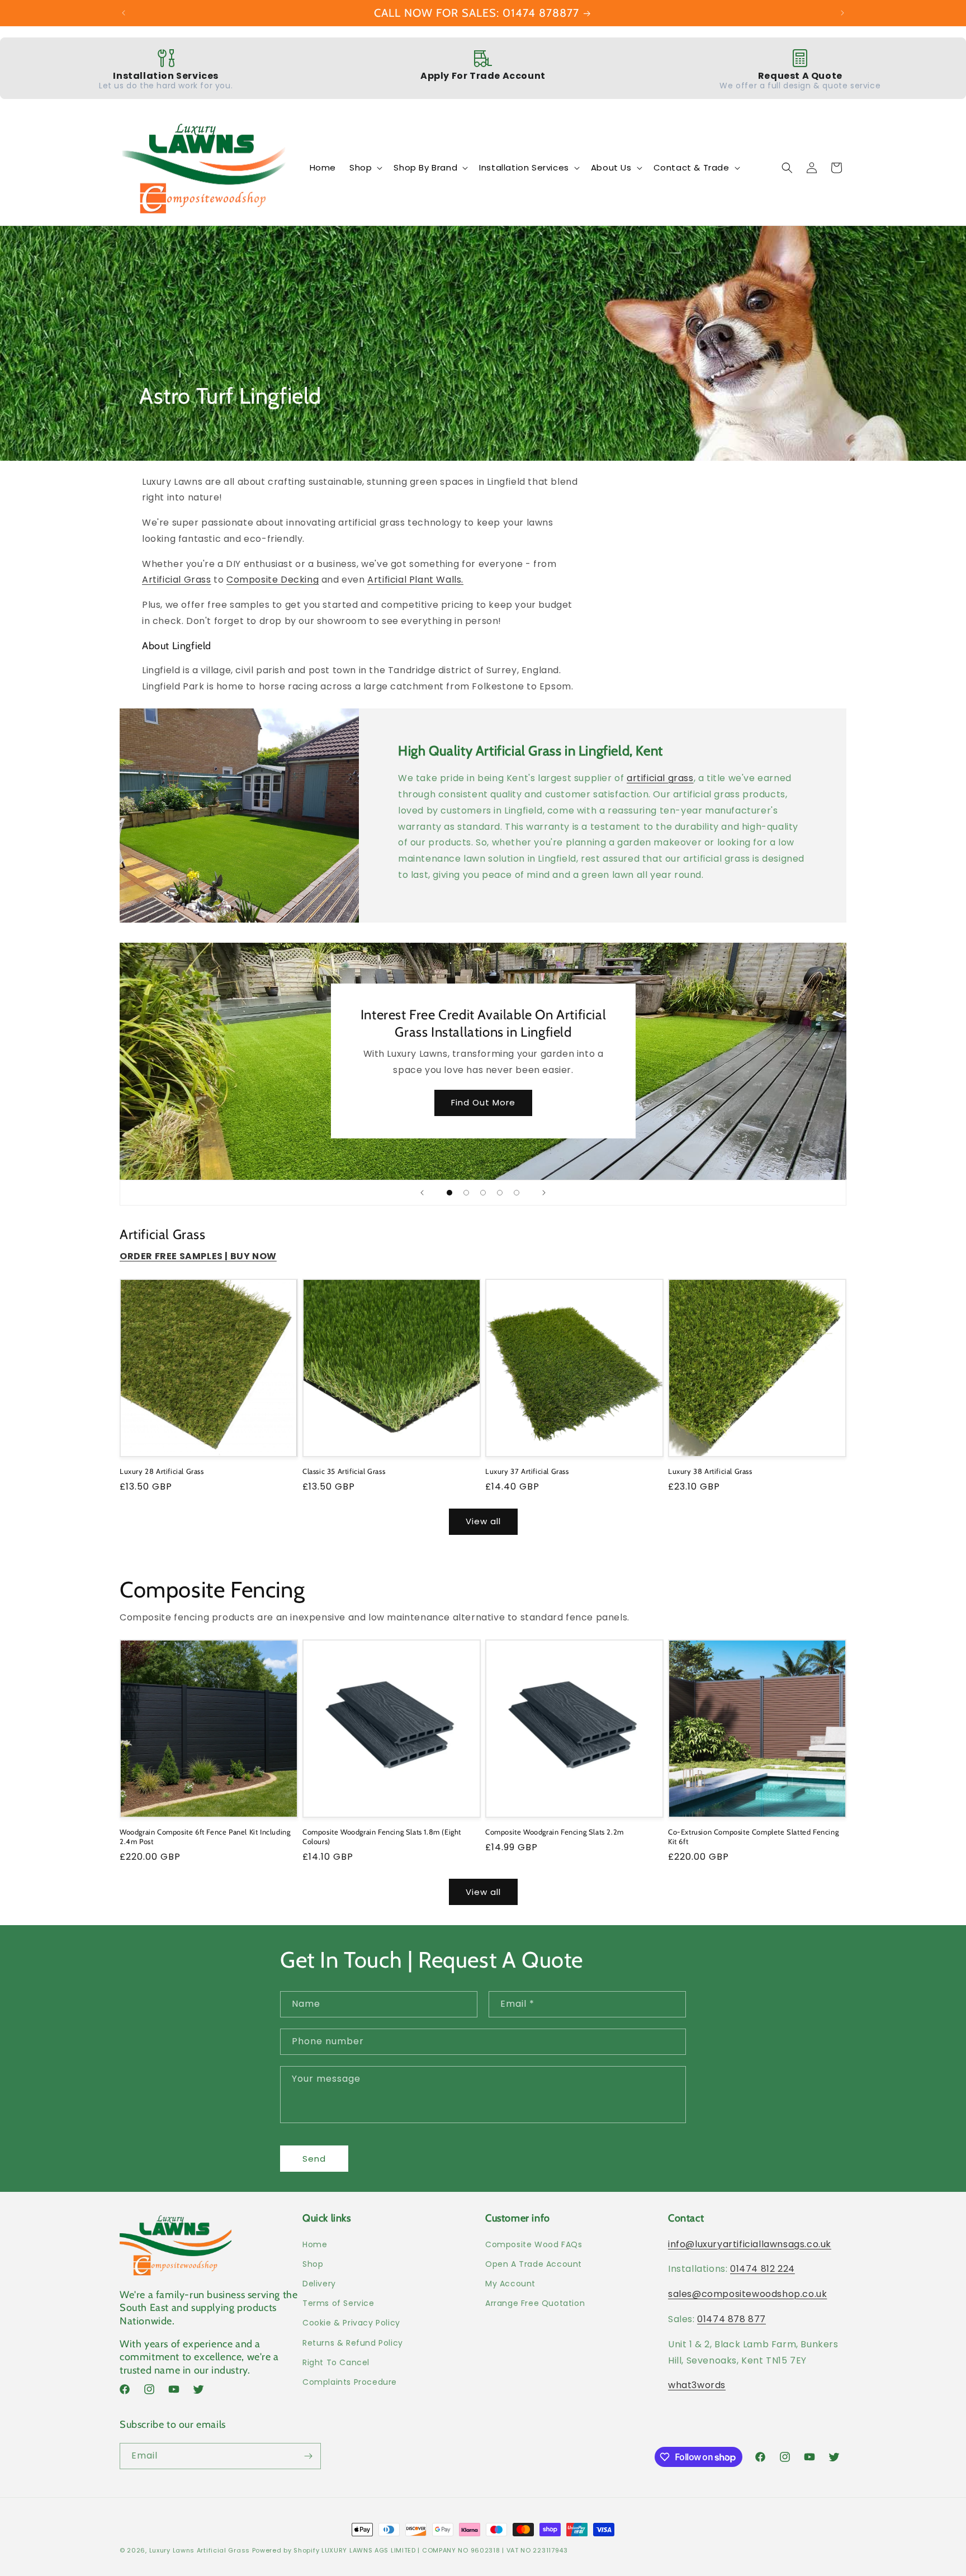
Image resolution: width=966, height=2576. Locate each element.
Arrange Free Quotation (535, 2303)
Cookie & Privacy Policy (351, 2323)
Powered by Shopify (286, 2550)
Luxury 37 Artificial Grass (527, 1471)
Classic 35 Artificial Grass (344, 1471)
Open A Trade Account (534, 2264)
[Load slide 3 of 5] (483, 1193)
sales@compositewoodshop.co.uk (747, 2294)
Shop (313, 2264)
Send (314, 2159)
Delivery (319, 2284)
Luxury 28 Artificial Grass (162, 1471)
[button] (365, 168)
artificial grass (660, 778)
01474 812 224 (763, 2269)
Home (315, 2244)
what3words (697, 2385)
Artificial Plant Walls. (415, 580)
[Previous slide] (422, 1193)
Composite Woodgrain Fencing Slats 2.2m (555, 1832)
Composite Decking (273, 580)
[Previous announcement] (124, 13)
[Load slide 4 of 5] (500, 1193)
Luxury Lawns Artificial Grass (200, 2550)
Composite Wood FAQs (534, 2244)
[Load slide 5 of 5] (517, 1193)
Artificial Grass (177, 580)
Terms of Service (338, 2303)
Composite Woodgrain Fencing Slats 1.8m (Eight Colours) (382, 1837)
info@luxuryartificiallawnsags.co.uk (750, 2244)
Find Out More (483, 1103)
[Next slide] (544, 1193)
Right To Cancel (336, 2362)
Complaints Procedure (350, 2382)
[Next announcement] (842, 13)
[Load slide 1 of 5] (449, 1193)
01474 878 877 (731, 2319)
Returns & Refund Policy (353, 2343)
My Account (510, 2284)
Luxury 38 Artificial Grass (710, 1471)
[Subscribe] (308, 2456)
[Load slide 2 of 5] (466, 1193)
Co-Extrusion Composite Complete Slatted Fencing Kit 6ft (753, 1837)
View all (483, 1521)
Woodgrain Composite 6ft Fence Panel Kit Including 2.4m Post (205, 1837)
